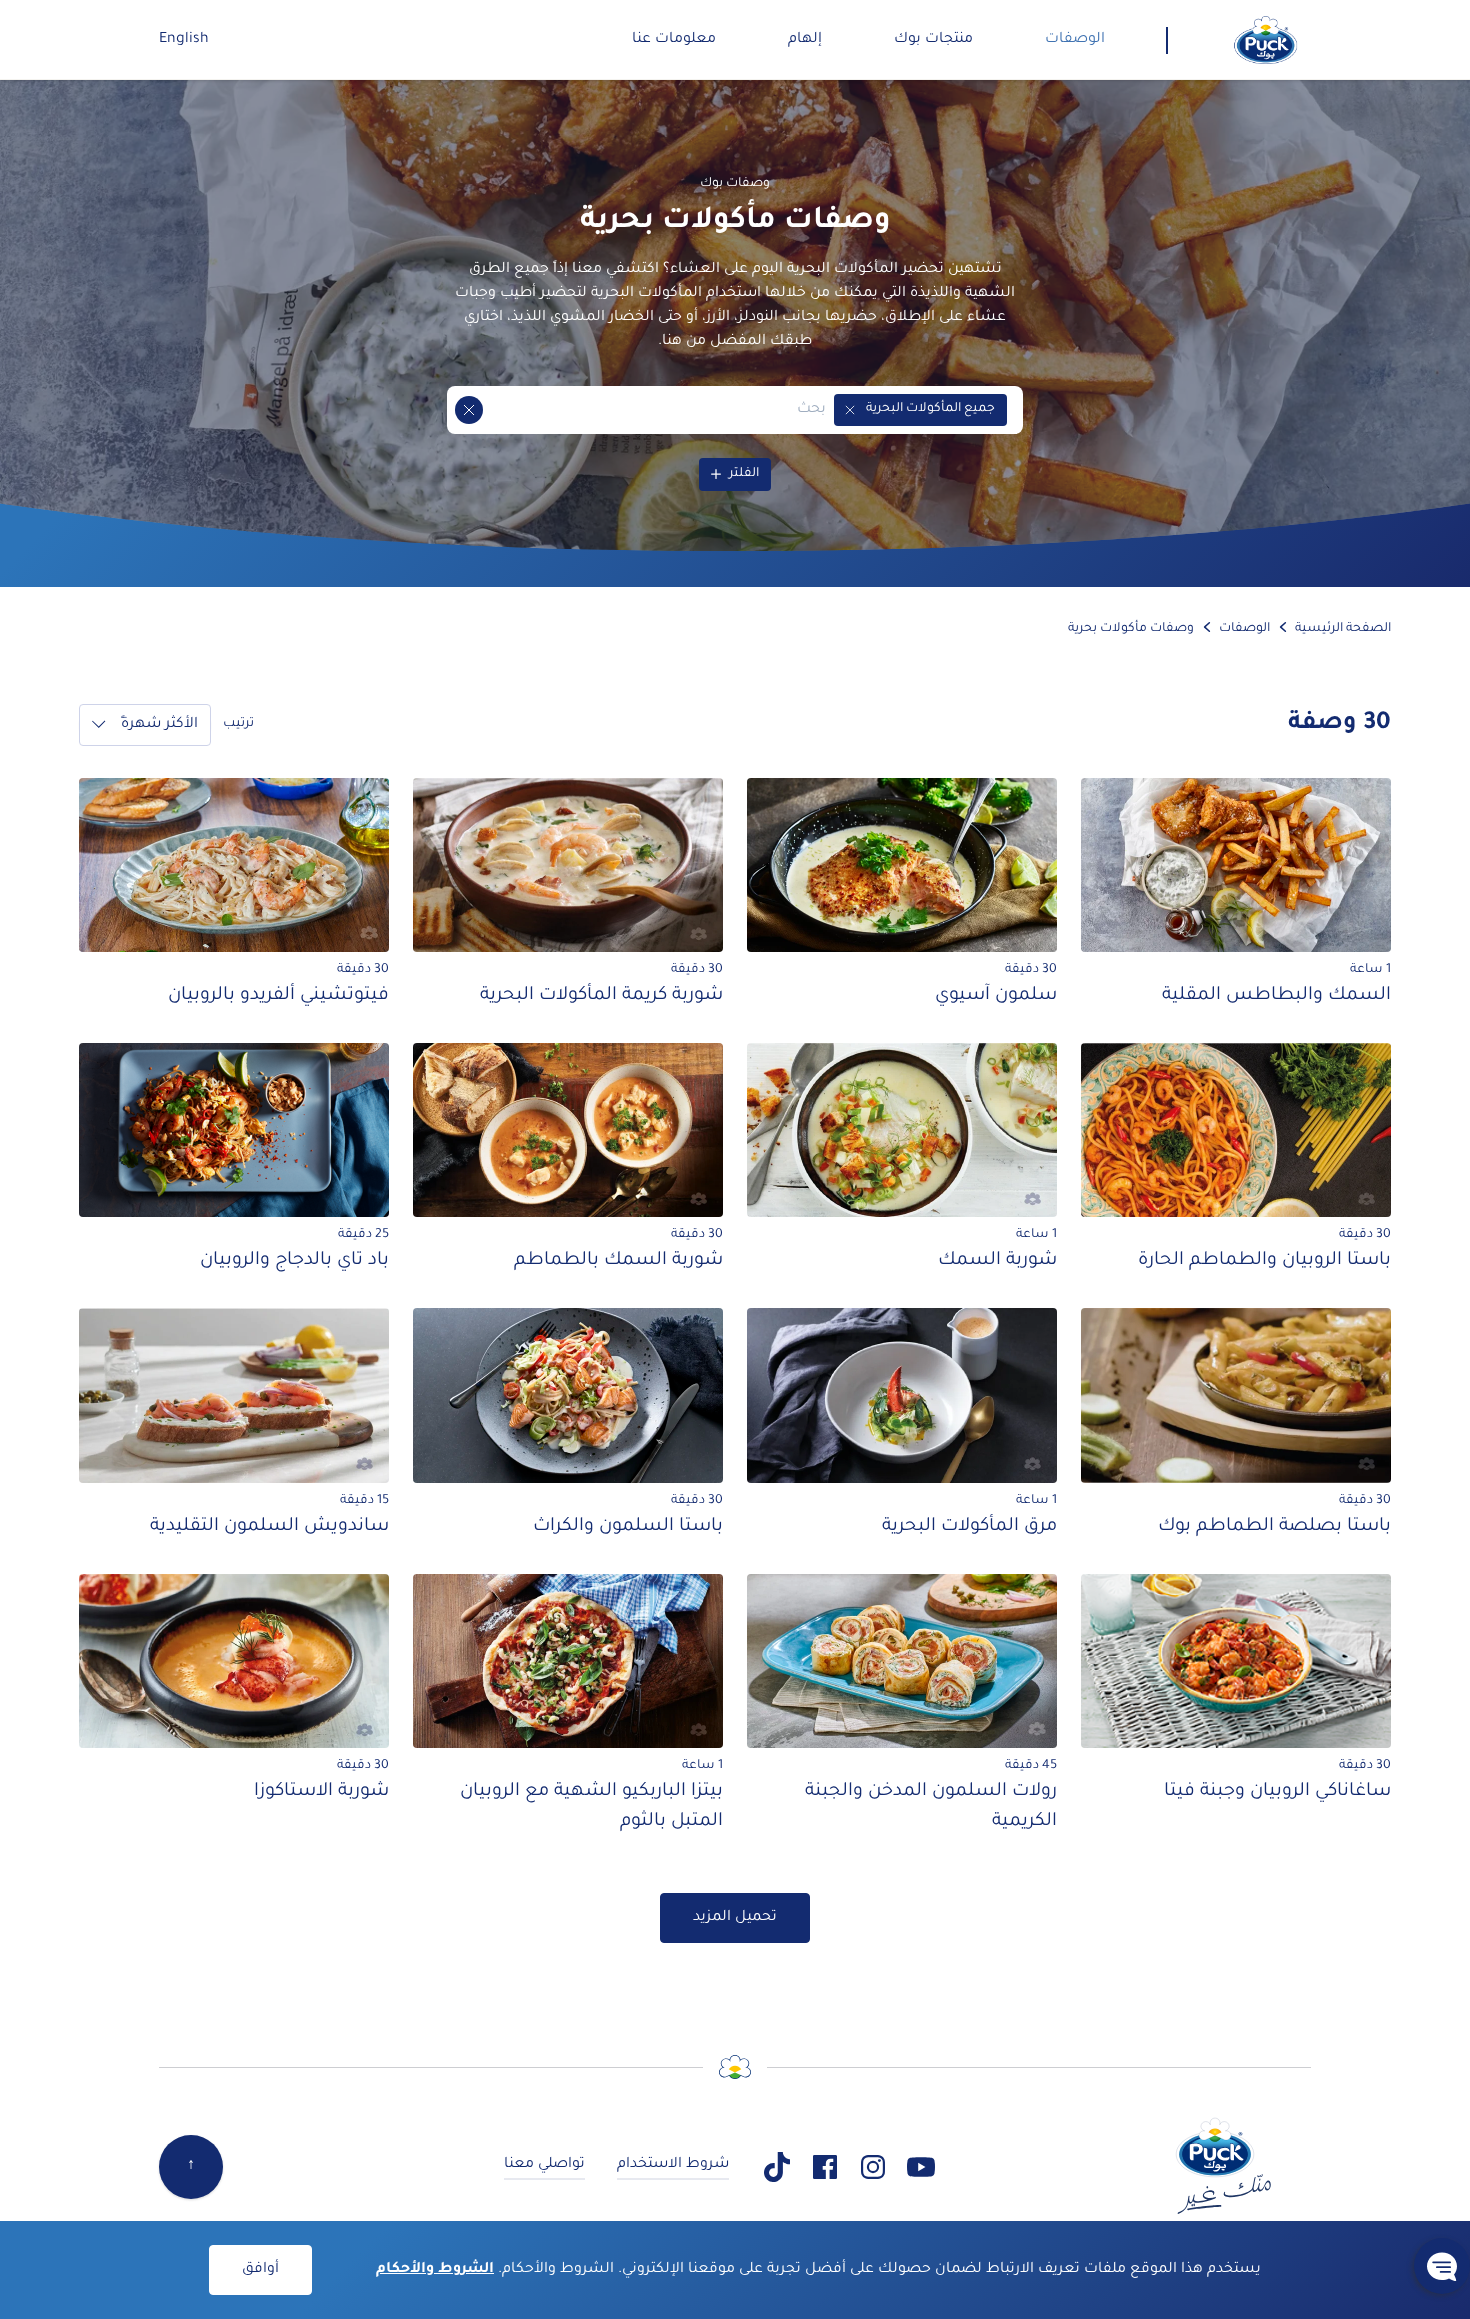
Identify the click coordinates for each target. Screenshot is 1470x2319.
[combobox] (654, 410)
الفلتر (744, 474)
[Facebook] (825, 2167)
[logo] (1266, 40)
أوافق (260, 2270)
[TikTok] (777, 2167)
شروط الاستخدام (673, 2165)
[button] (850, 410)
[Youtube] (921, 2167)
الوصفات (1244, 629)
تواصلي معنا (544, 2165)
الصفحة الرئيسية (1343, 629)
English (184, 40)
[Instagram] (873, 2167)
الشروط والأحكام (435, 2270)
